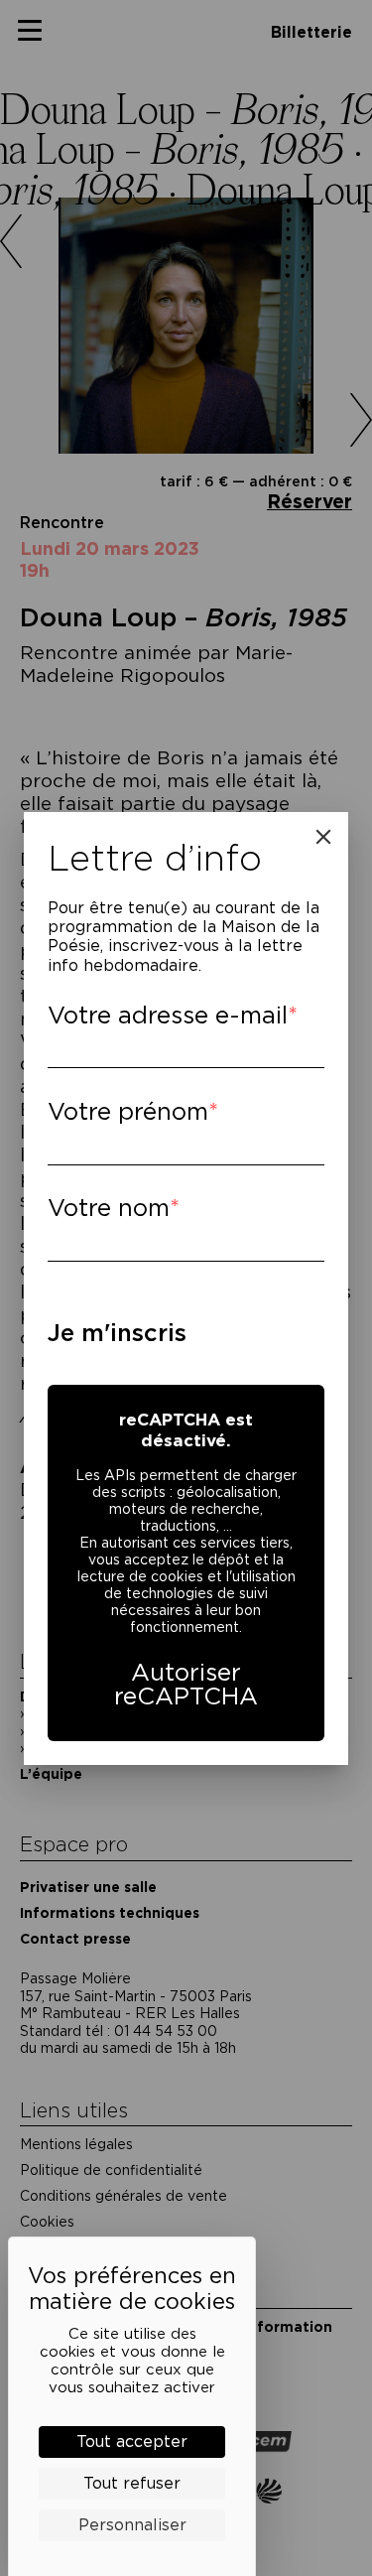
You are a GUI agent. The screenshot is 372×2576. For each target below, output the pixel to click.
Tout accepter (132, 2441)
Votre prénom (128, 1111)
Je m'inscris (117, 1333)
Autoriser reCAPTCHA (186, 1684)
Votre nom (109, 1208)
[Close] (323, 837)
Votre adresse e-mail (168, 1015)
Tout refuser (132, 2483)
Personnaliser (132, 2525)
